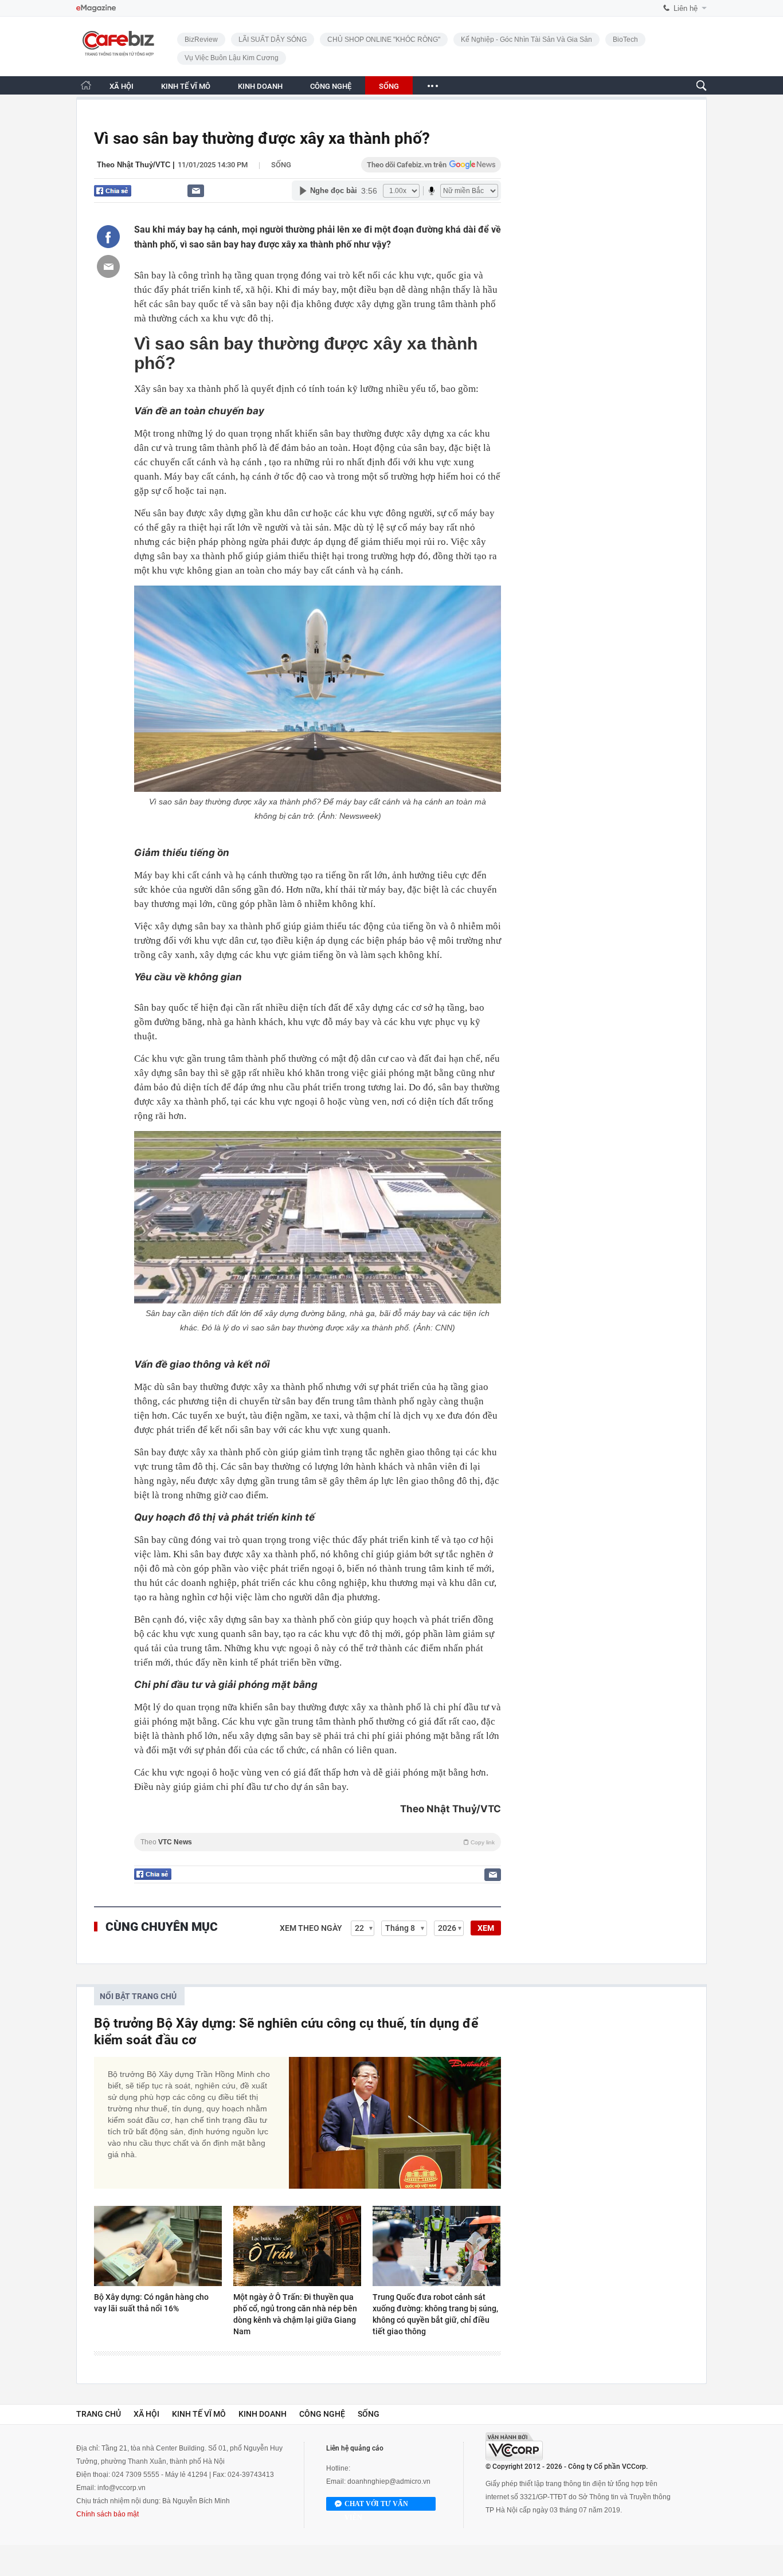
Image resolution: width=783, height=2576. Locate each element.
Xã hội (146, 2414)
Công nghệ (322, 2414)
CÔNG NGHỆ (331, 86)
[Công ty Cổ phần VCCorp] (514, 2446)
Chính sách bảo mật (107, 2514)
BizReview (201, 40)
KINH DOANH (260, 86)
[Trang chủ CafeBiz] (86, 85)
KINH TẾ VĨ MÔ (186, 86)
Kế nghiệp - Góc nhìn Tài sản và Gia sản (526, 40)
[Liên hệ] (196, 191)
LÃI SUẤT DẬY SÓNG (273, 40)
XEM (486, 1928)
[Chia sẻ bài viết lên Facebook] (108, 237)
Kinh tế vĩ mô (199, 2414)
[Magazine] (96, 8)
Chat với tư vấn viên (376, 2505)
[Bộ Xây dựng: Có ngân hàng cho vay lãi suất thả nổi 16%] (158, 2246)
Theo (318, 1842)
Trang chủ (99, 2414)
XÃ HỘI (122, 86)
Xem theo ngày (311, 1928)
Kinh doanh (263, 2414)
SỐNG (389, 86)
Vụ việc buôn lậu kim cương (232, 58)
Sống (281, 165)
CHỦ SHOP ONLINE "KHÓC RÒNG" (384, 40)
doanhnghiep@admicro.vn (389, 2481)
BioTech (625, 40)
